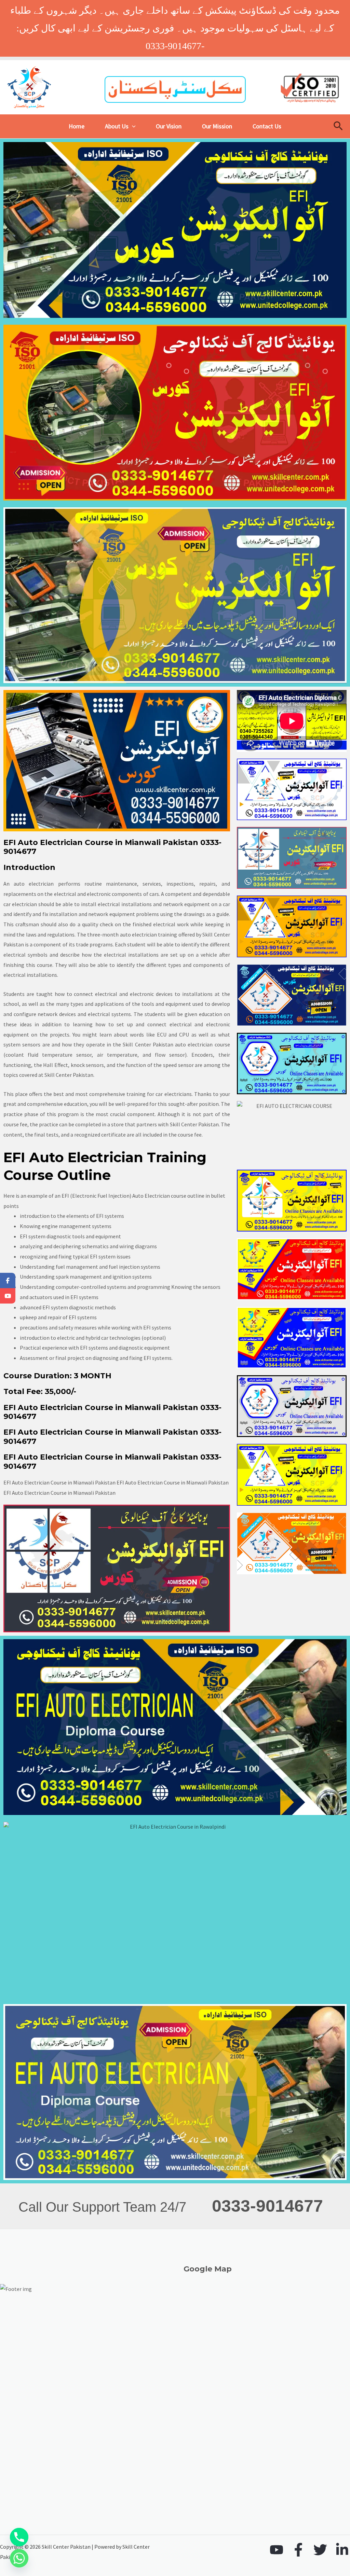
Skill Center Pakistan (148, 1044)
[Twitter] (320, 2550)
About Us (117, 126)
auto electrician (194, 1044)
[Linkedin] (342, 2550)
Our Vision (169, 126)
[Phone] (19, 2537)
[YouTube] (277, 2550)
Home (77, 126)
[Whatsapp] (19, 2558)
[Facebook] (298, 2550)
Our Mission (217, 126)
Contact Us (267, 126)
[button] (132, 126)
